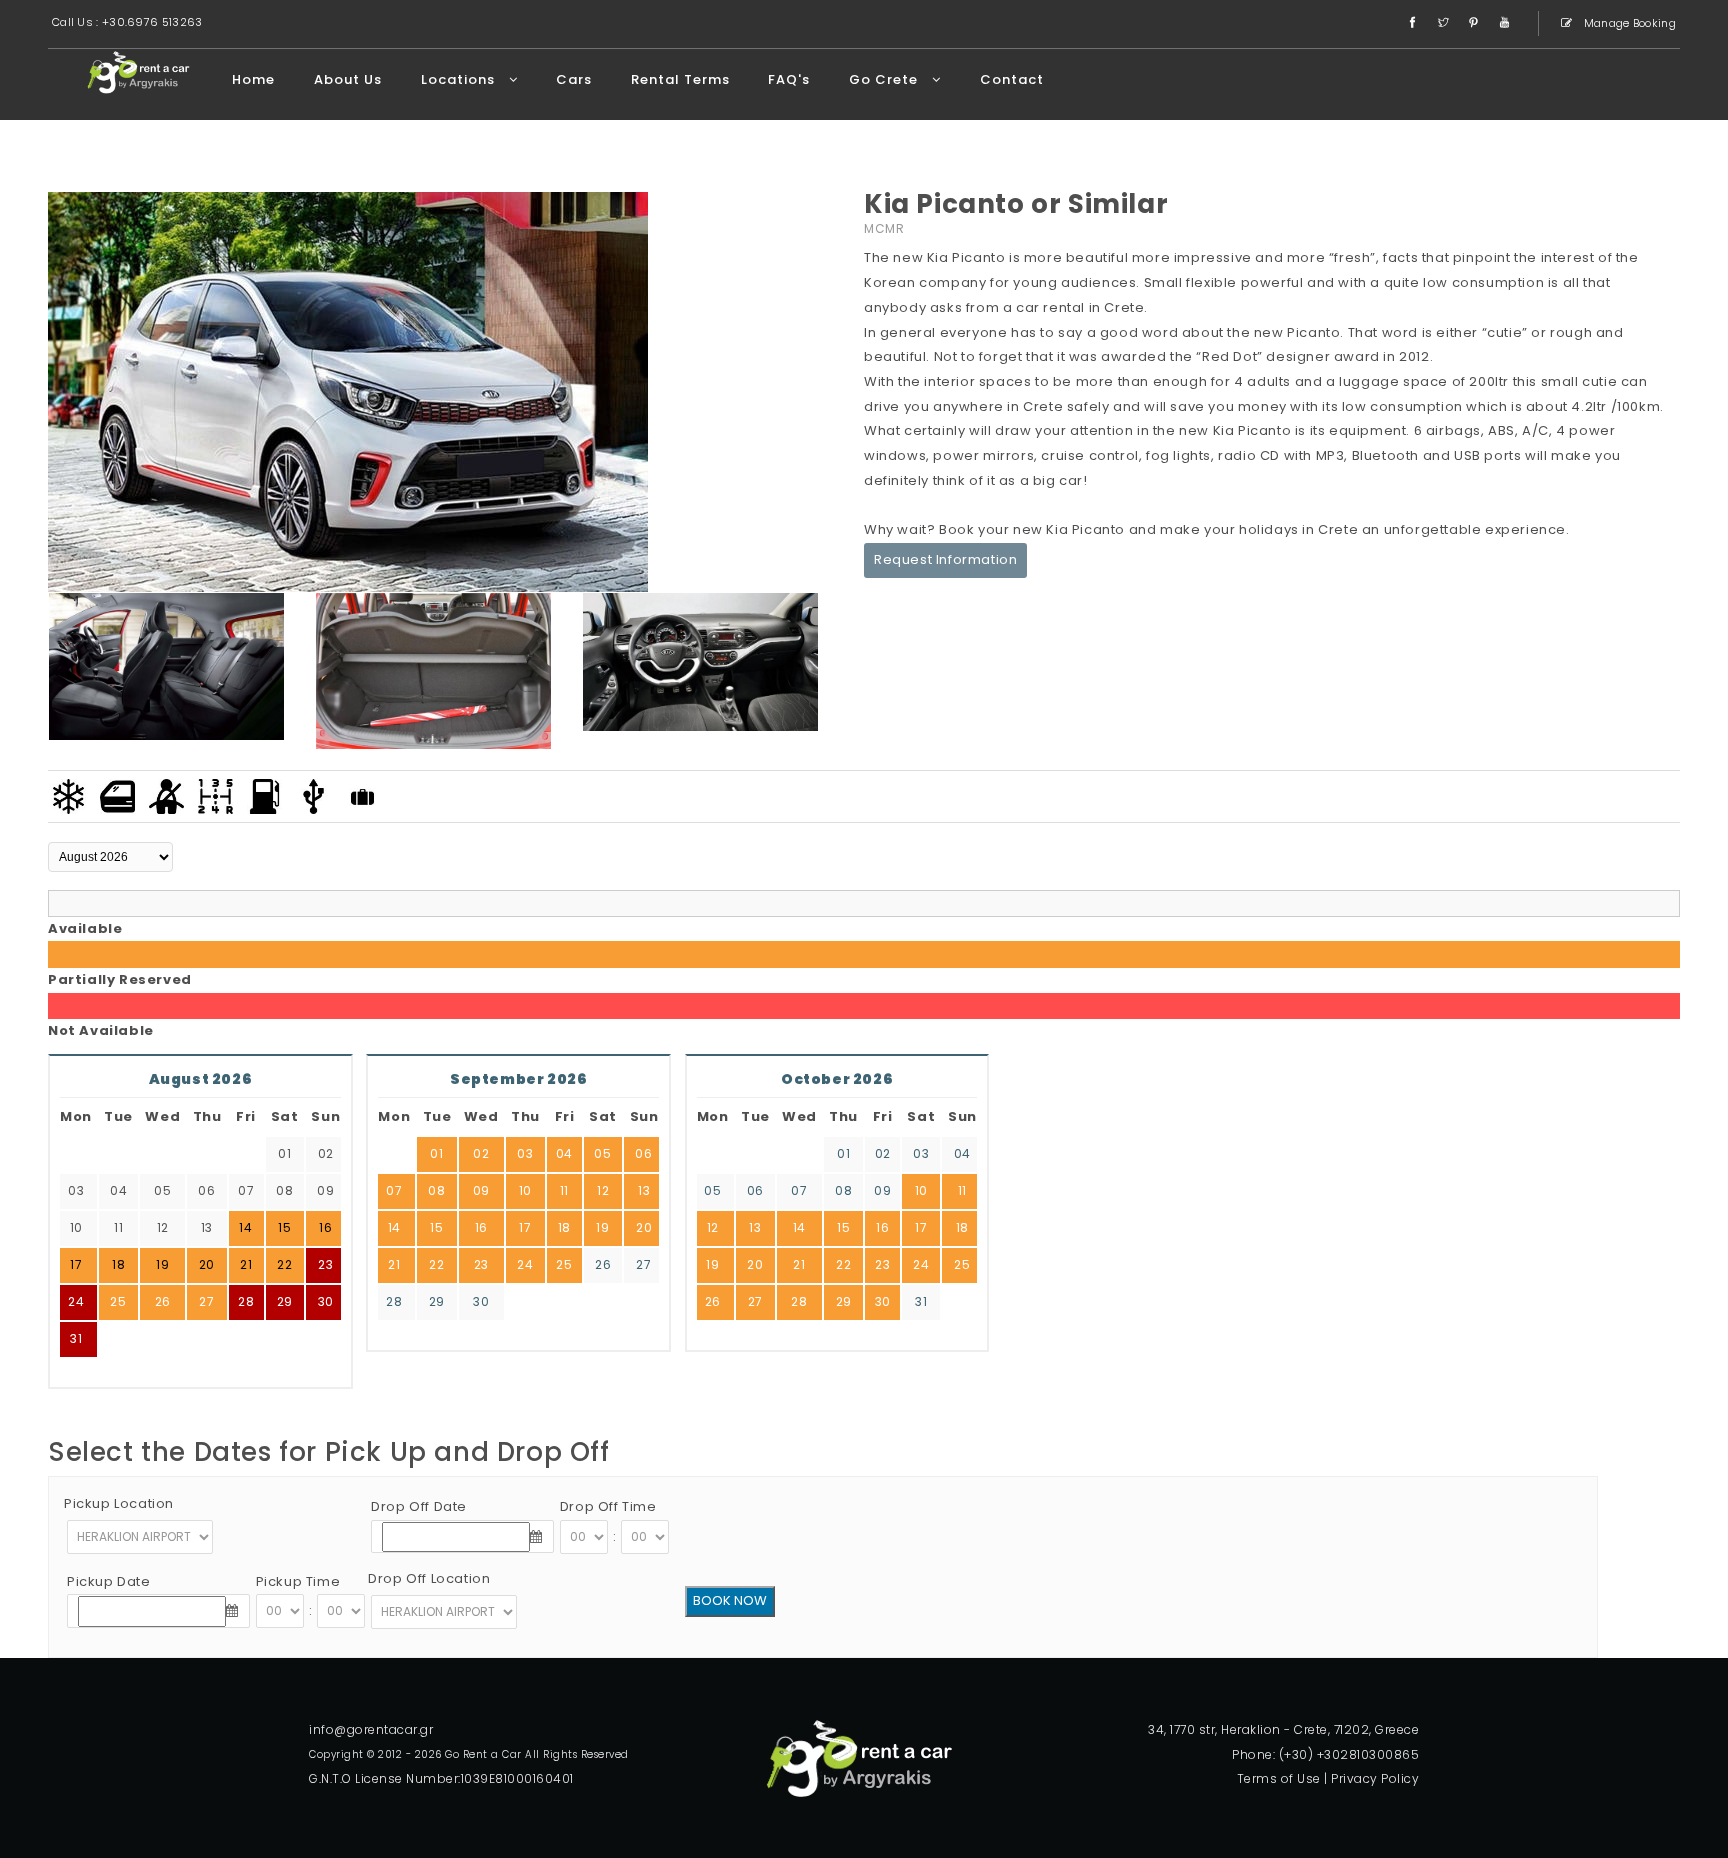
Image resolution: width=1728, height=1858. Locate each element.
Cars (574, 79)
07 (394, 1190)
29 (285, 1301)
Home (253, 79)
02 (481, 1153)
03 (525, 1153)
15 (436, 1227)
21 (394, 1264)
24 (76, 1301)
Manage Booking (1629, 23)
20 (644, 1227)
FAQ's (789, 79)
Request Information (945, 559)
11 (564, 1190)
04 (564, 1153)
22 (436, 1264)
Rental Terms (680, 79)
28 (246, 1301)
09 (481, 1190)
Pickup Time (298, 1581)
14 (394, 1227)
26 (163, 1301)
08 (436, 1190)
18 (564, 1227)
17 (525, 1227)
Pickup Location (119, 1503)
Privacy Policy (1375, 1778)
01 (436, 1153)
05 (602, 1153)
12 (603, 1190)
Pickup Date (109, 1581)
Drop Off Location (429, 1578)
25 (118, 1301)
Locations (460, 79)
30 (326, 1301)
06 (643, 1153)
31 (76, 1338)
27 (206, 1301)
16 (481, 1227)
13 (644, 1190)
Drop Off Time (608, 1506)
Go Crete (885, 79)
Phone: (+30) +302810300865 (1325, 1754)
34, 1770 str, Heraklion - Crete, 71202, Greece (1283, 1729)
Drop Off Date (419, 1506)
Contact (1012, 79)
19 (602, 1227)
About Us (348, 79)
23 (325, 1264)
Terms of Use (1279, 1778)
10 (525, 1190)
